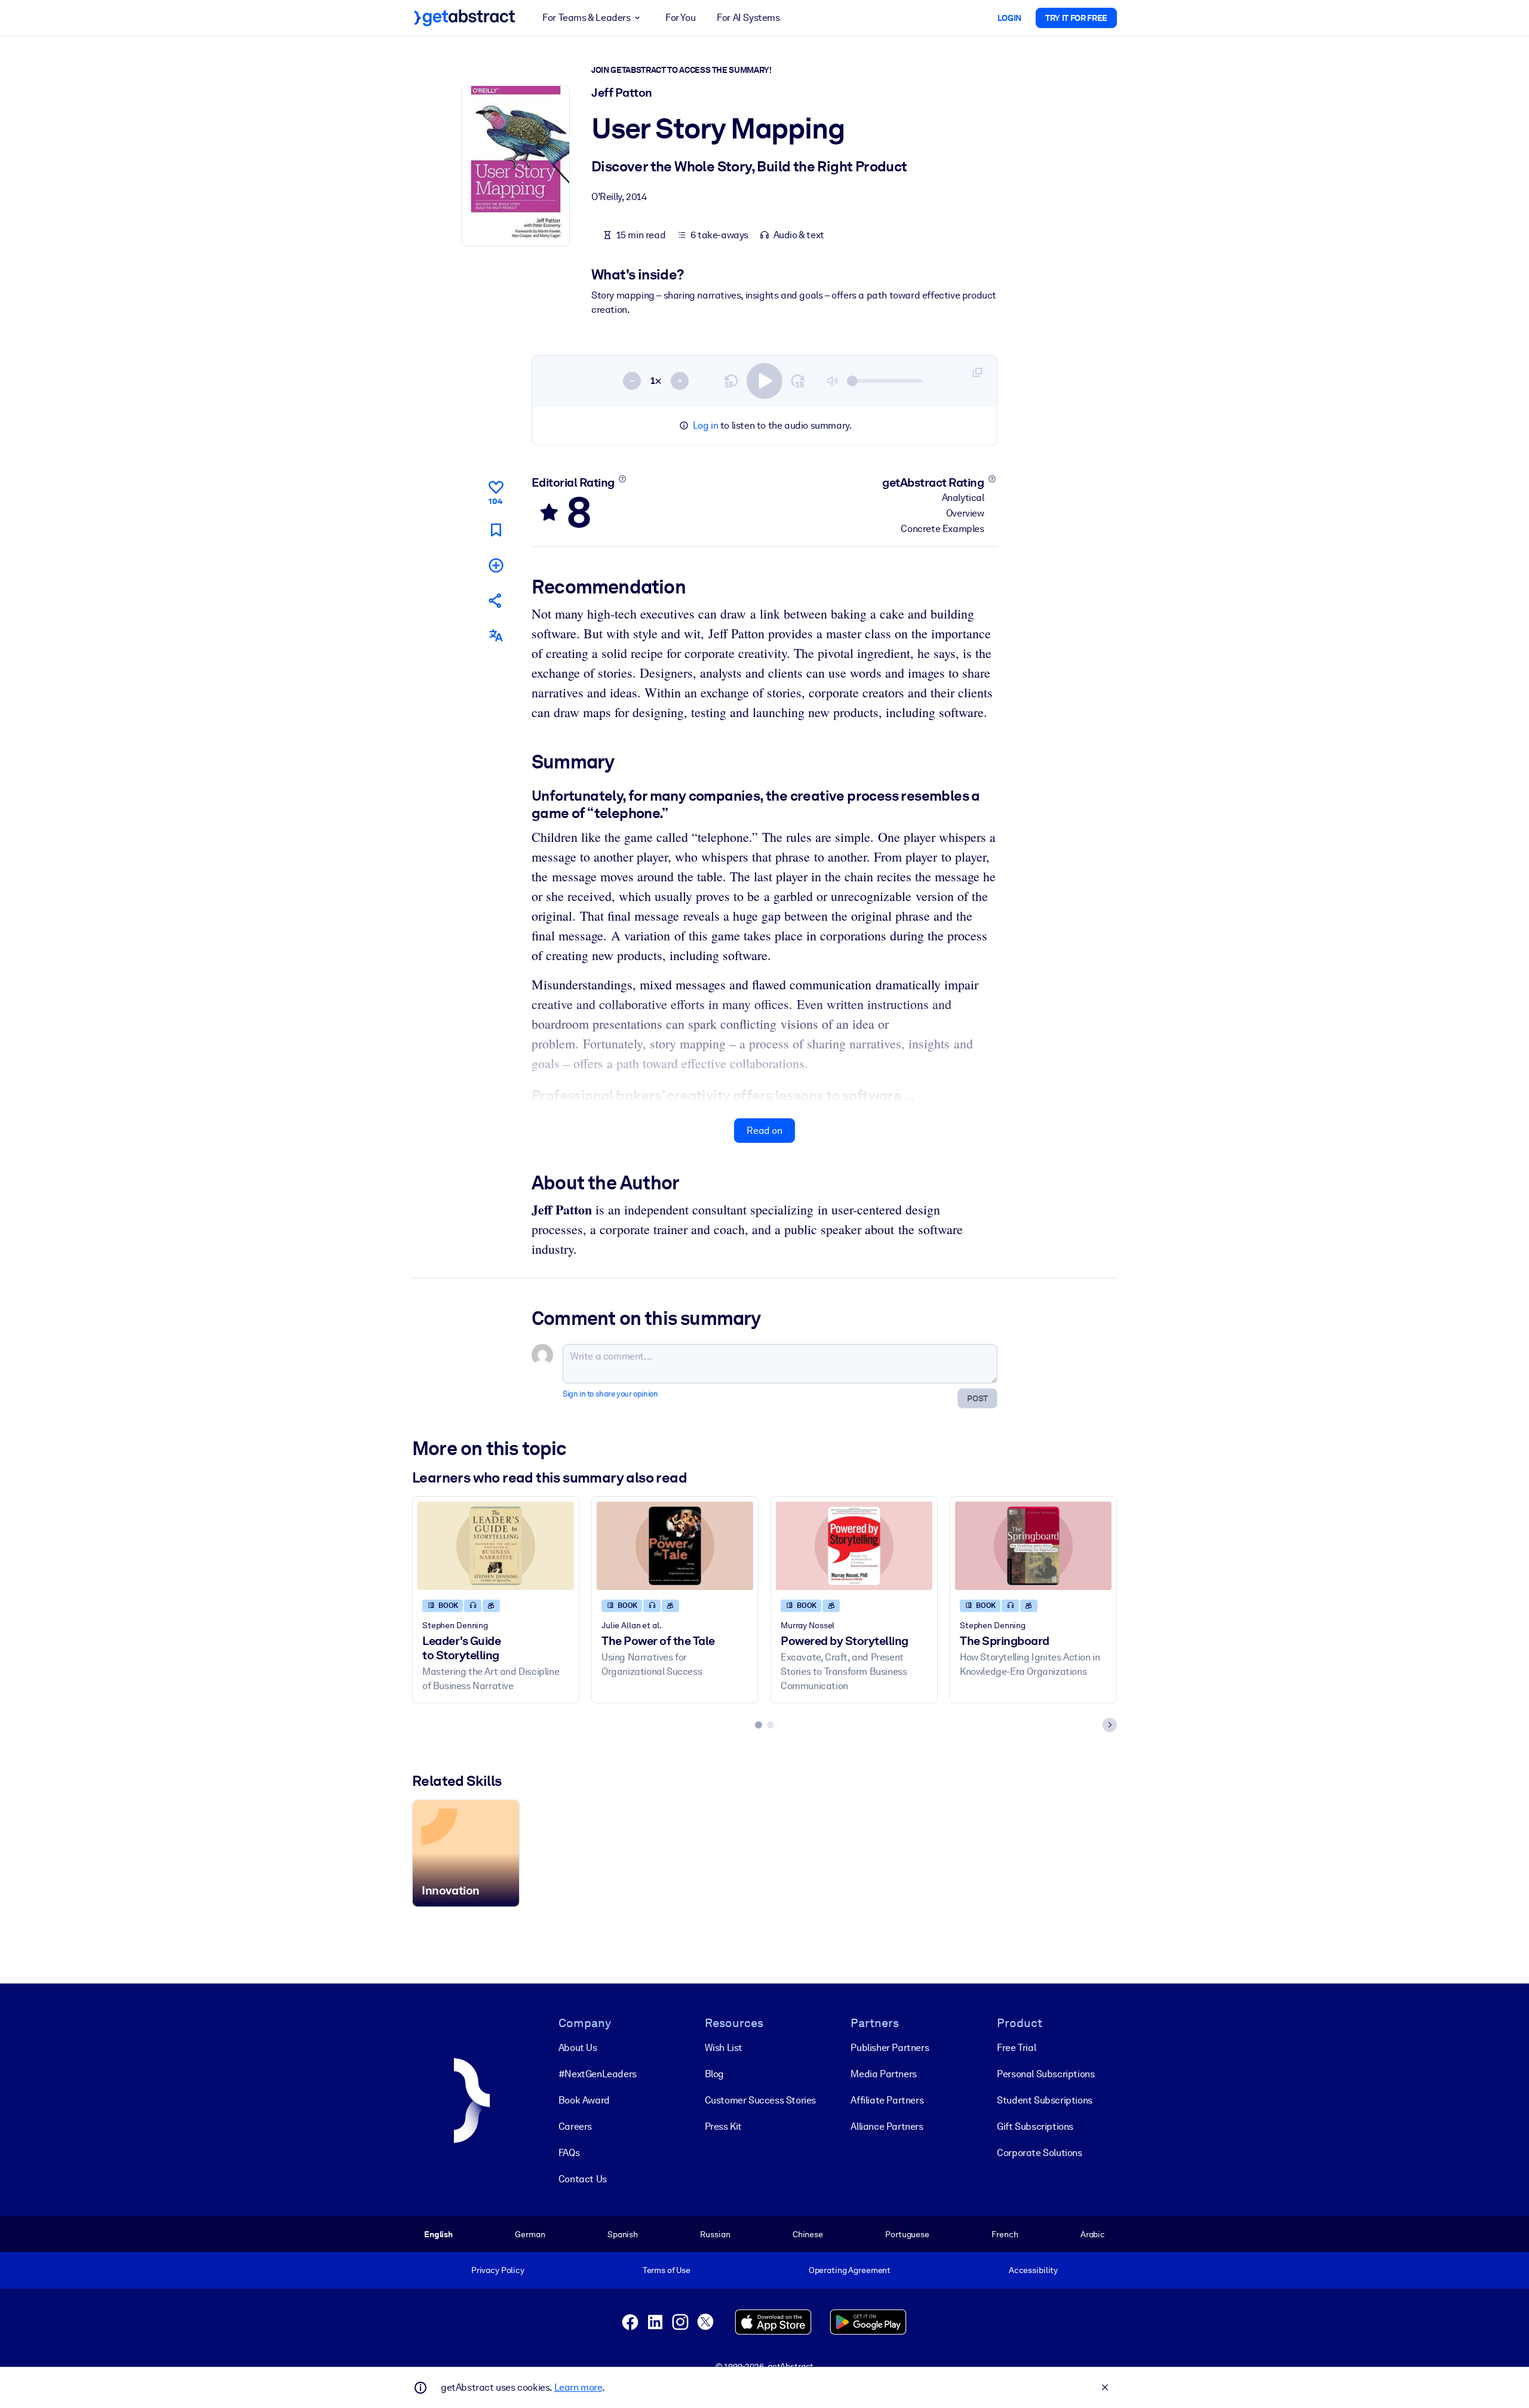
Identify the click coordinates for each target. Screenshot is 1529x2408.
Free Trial (1016, 2048)
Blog (714, 2074)
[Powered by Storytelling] (854, 1546)
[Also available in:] (496, 636)
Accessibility (1033, 2270)
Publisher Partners (890, 2048)
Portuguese (907, 2234)
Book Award (584, 2100)
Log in (706, 425)
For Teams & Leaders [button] (586, 18)
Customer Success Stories (760, 2100)
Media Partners (883, 2074)
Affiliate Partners (887, 2100)
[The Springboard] (1033, 1546)
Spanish (623, 2234)
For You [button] (680, 18)
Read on (764, 1131)
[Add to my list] (496, 565)
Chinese (808, 2234)
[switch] (764, 381)
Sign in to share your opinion (610, 1394)
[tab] (759, 1725)
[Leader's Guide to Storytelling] (496, 1546)
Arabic (1093, 2234)
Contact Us (583, 2179)
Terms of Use (667, 2270)
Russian (715, 2234)
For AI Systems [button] (748, 18)
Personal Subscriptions (1046, 2074)
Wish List (724, 2048)
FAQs (569, 2153)
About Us (578, 2048)
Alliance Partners (887, 2126)
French (1005, 2234)
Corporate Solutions (1039, 2153)
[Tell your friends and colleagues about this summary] (496, 600)
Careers (575, 2126)
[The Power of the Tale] (675, 1546)
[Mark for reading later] (496, 529)
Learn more (578, 2387)
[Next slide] (1110, 1725)
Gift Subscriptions (1035, 2126)
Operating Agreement (850, 2270)
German (530, 2234)
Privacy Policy (498, 2270)
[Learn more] (622, 479)
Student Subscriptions (1045, 2100)
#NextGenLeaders (598, 2074)
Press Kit (723, 2126)
